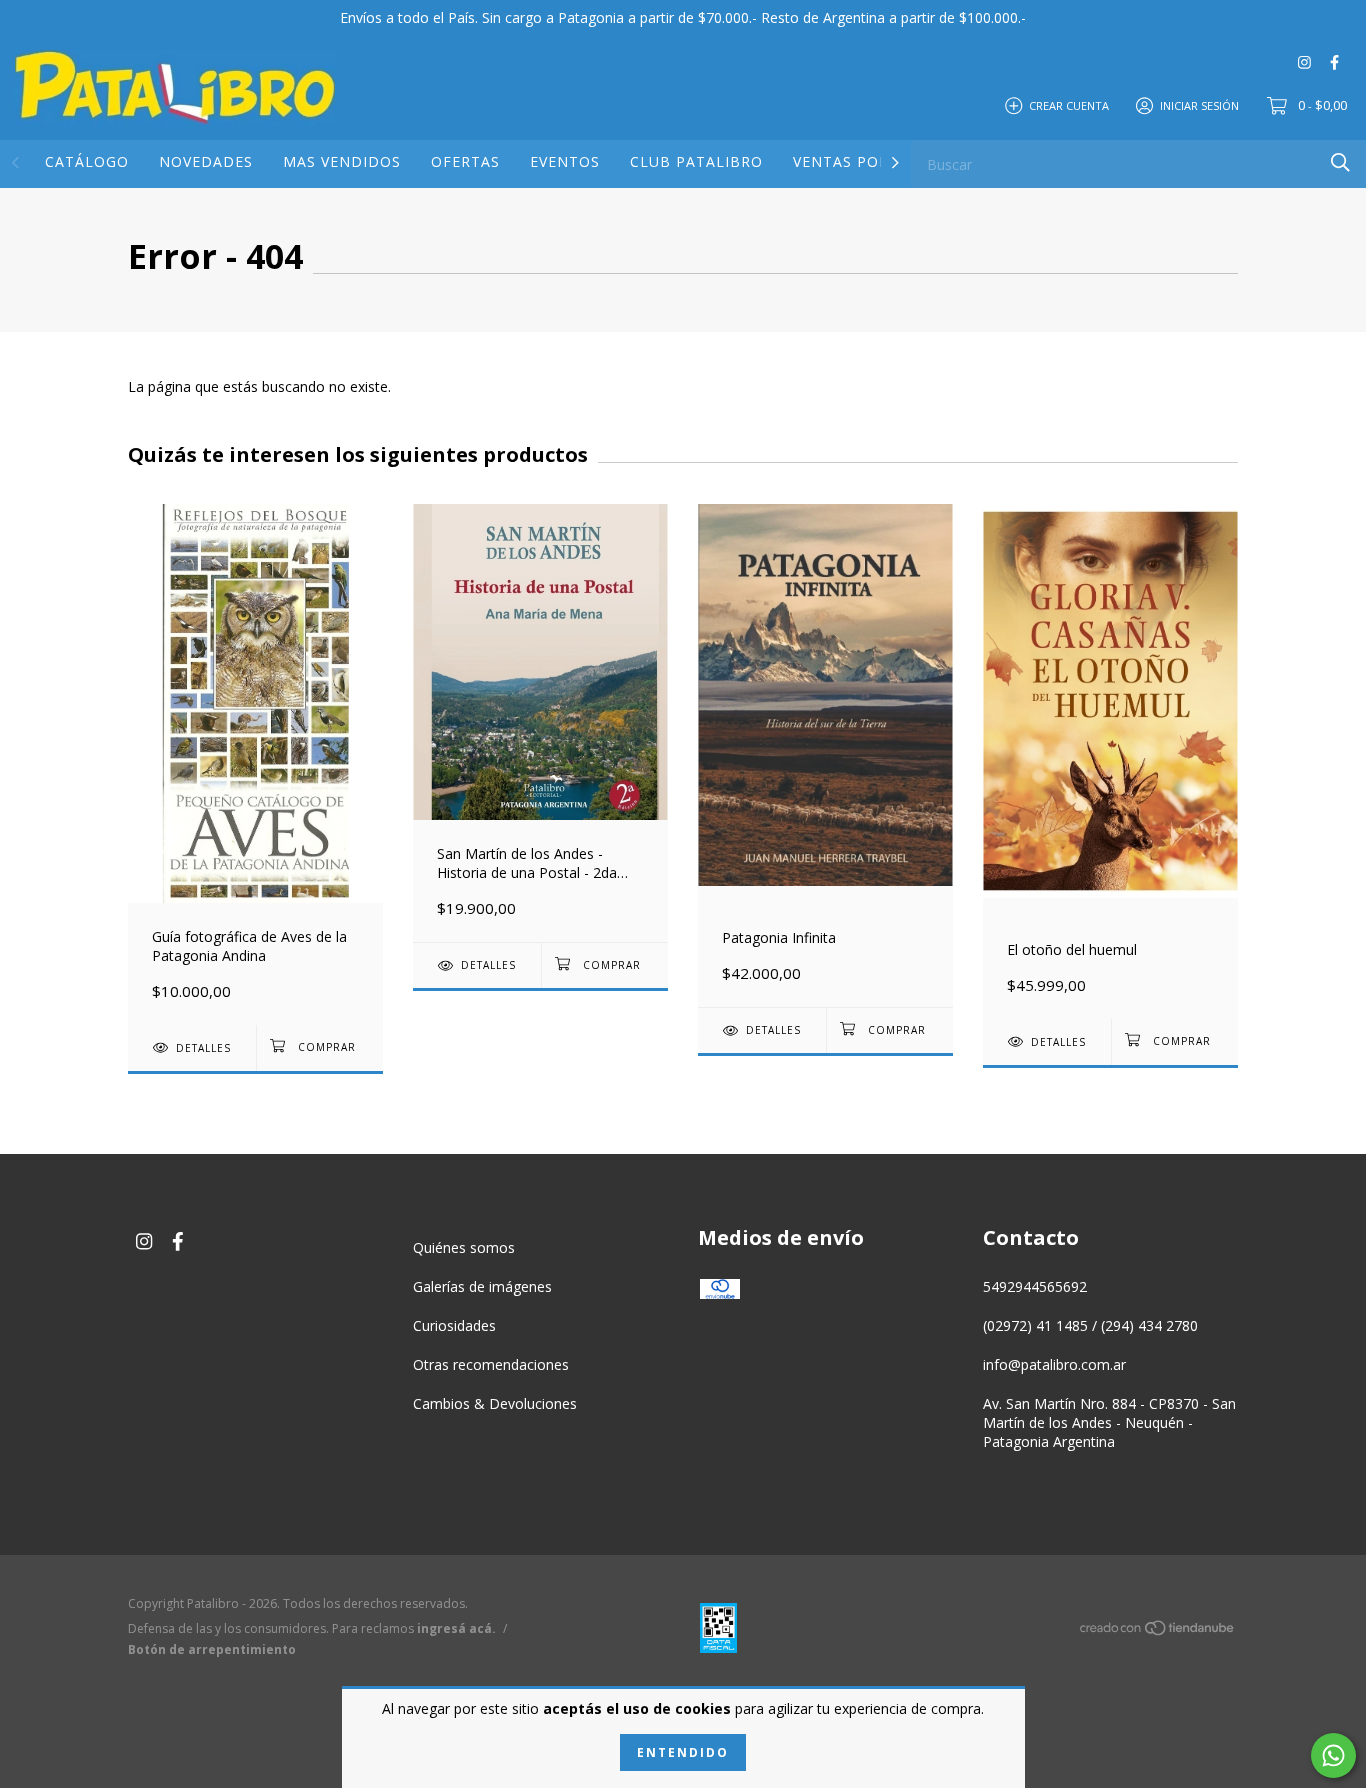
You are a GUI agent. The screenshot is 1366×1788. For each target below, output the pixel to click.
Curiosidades (454, 1325)
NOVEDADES (206, 161)
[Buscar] (1340, 162)
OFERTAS (465, 161)
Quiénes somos (464, 1247)
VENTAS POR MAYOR (871, 161)
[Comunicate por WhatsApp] (1333, 1755)
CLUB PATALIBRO (696, 161)
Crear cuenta (1069, 104)
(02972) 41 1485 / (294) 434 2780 (1090, 1325)
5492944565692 (1035, 1286)
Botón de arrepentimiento (212, 1649)
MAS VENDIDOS (342, 161)
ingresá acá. (456, 1628)
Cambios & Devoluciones (495, 1403)
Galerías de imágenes (482, 1286)
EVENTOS (565, 161)
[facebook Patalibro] (1334, 61)
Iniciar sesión (1199, 104)
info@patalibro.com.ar (1054, 1364)
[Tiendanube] (1158, 1631)
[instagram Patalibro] (1304, 61)
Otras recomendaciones (491, 1364)
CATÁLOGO (87, 161)
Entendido (683, 1752)
